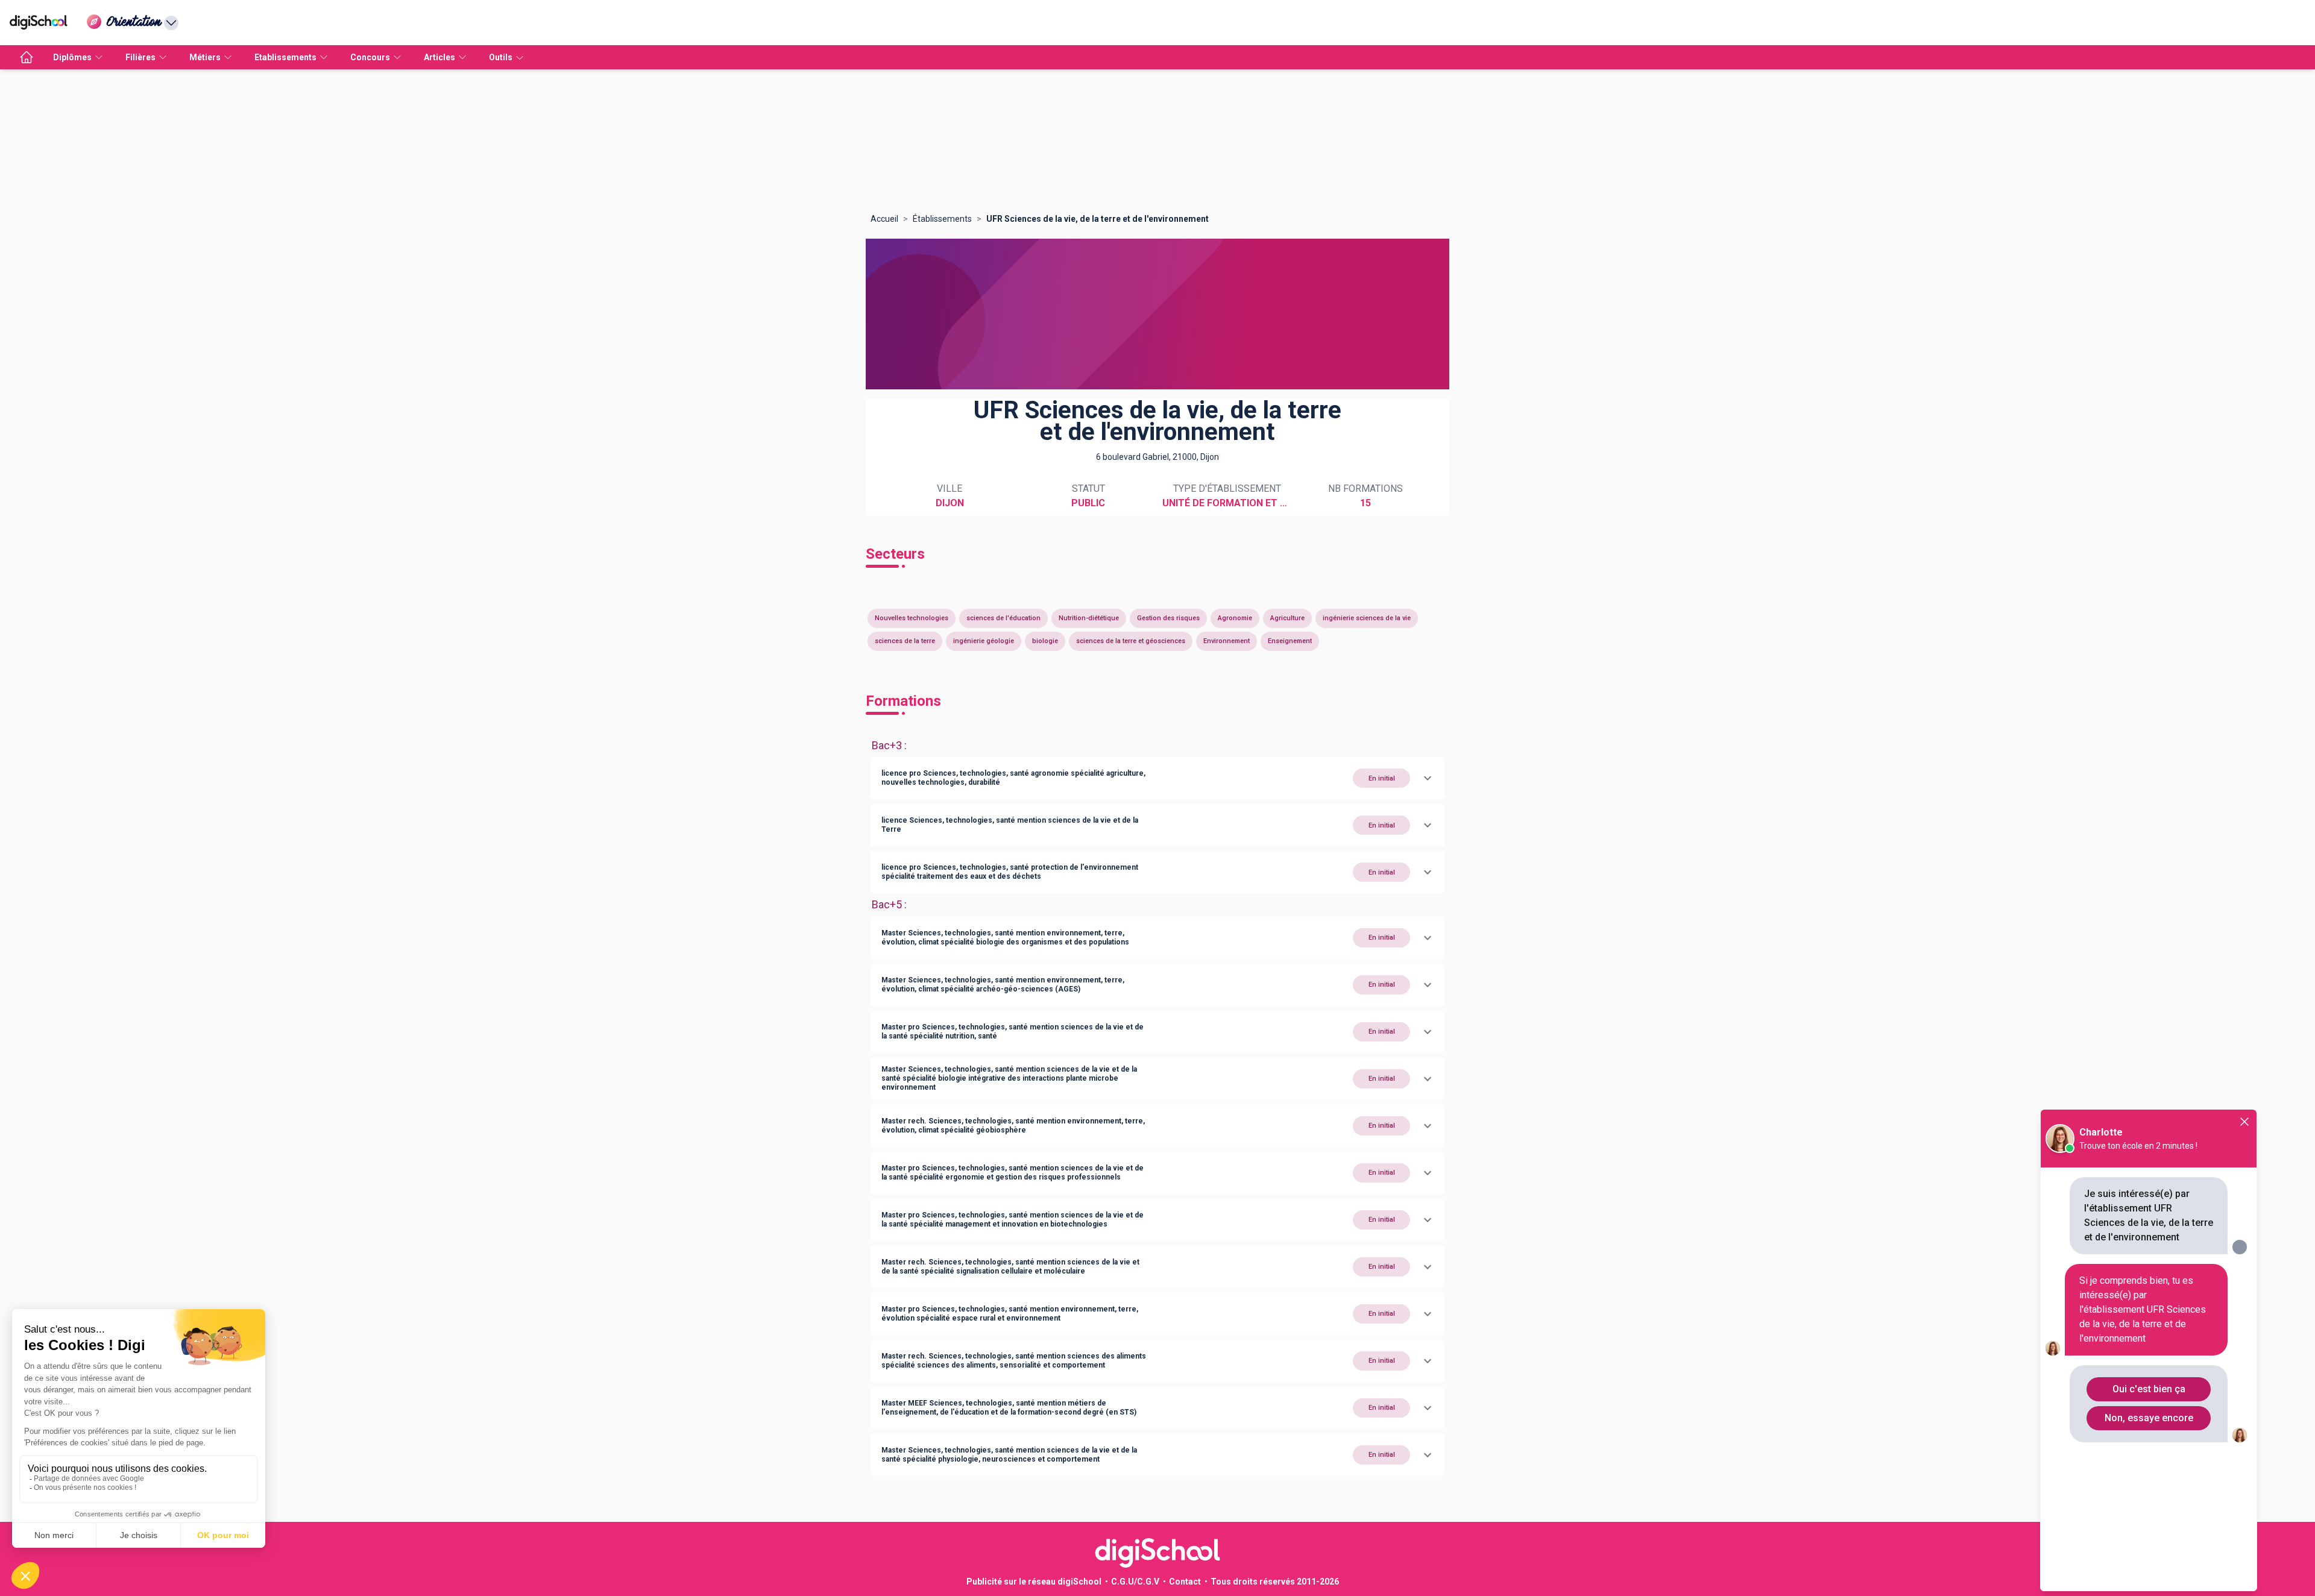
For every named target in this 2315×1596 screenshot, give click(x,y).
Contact (1185, 1582)
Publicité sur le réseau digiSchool (1034, 1582)
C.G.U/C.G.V (1135, 1582)
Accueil (884, 219)
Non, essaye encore (2149, 1418)
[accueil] (27, 57)
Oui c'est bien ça (2149, 1389)
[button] (1157, 778)
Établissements (942, 219)
